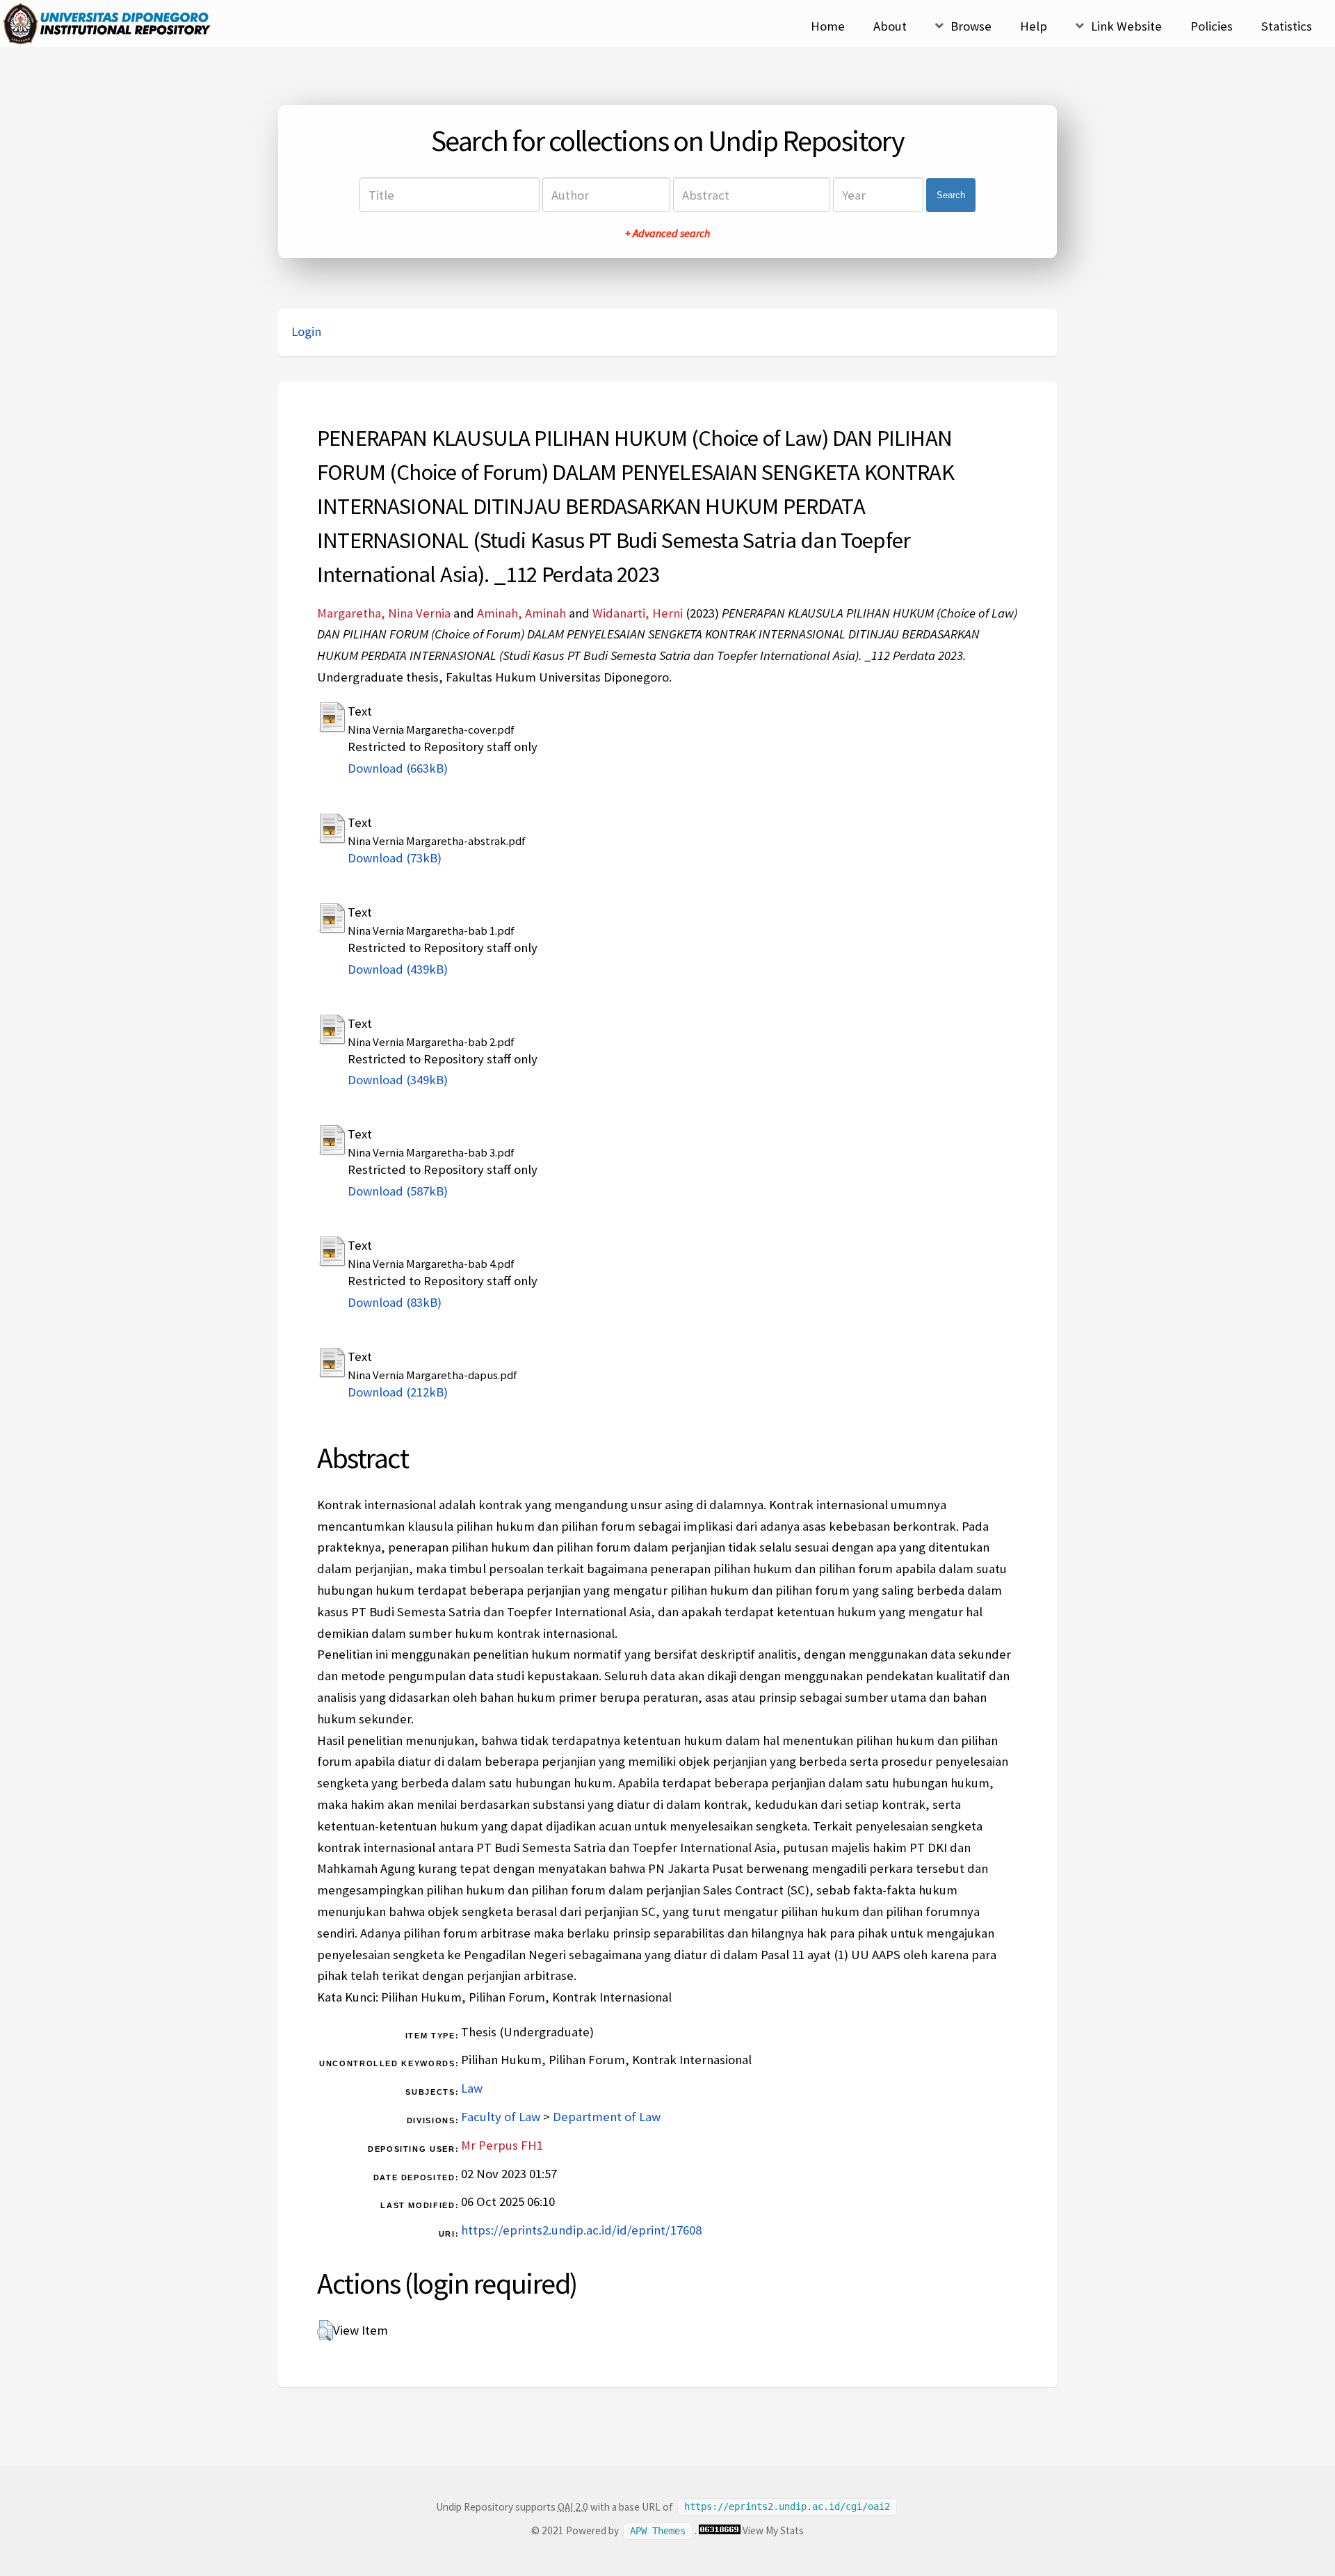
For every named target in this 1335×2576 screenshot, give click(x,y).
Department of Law (607, 2117)
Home (828, 26)
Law (472, 2088)
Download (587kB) (398, 1191)
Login (306, 331)
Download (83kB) (395, 1302)
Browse (971, 26)
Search (951, 195)
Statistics (1287, 26)
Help (1034, 26)
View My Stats (773, 2530)
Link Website (1126, 26)
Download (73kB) (395, 858)
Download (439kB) (398, 969)
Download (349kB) (398, 1080)
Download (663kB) (398, 768)
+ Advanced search (667, 233)
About (890, 26)
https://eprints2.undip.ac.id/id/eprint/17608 (581, 2230)
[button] (325, 2331)
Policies (1212, 26)
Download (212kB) (398, 1392)
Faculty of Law (501, 2117)
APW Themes (658, 2531)
